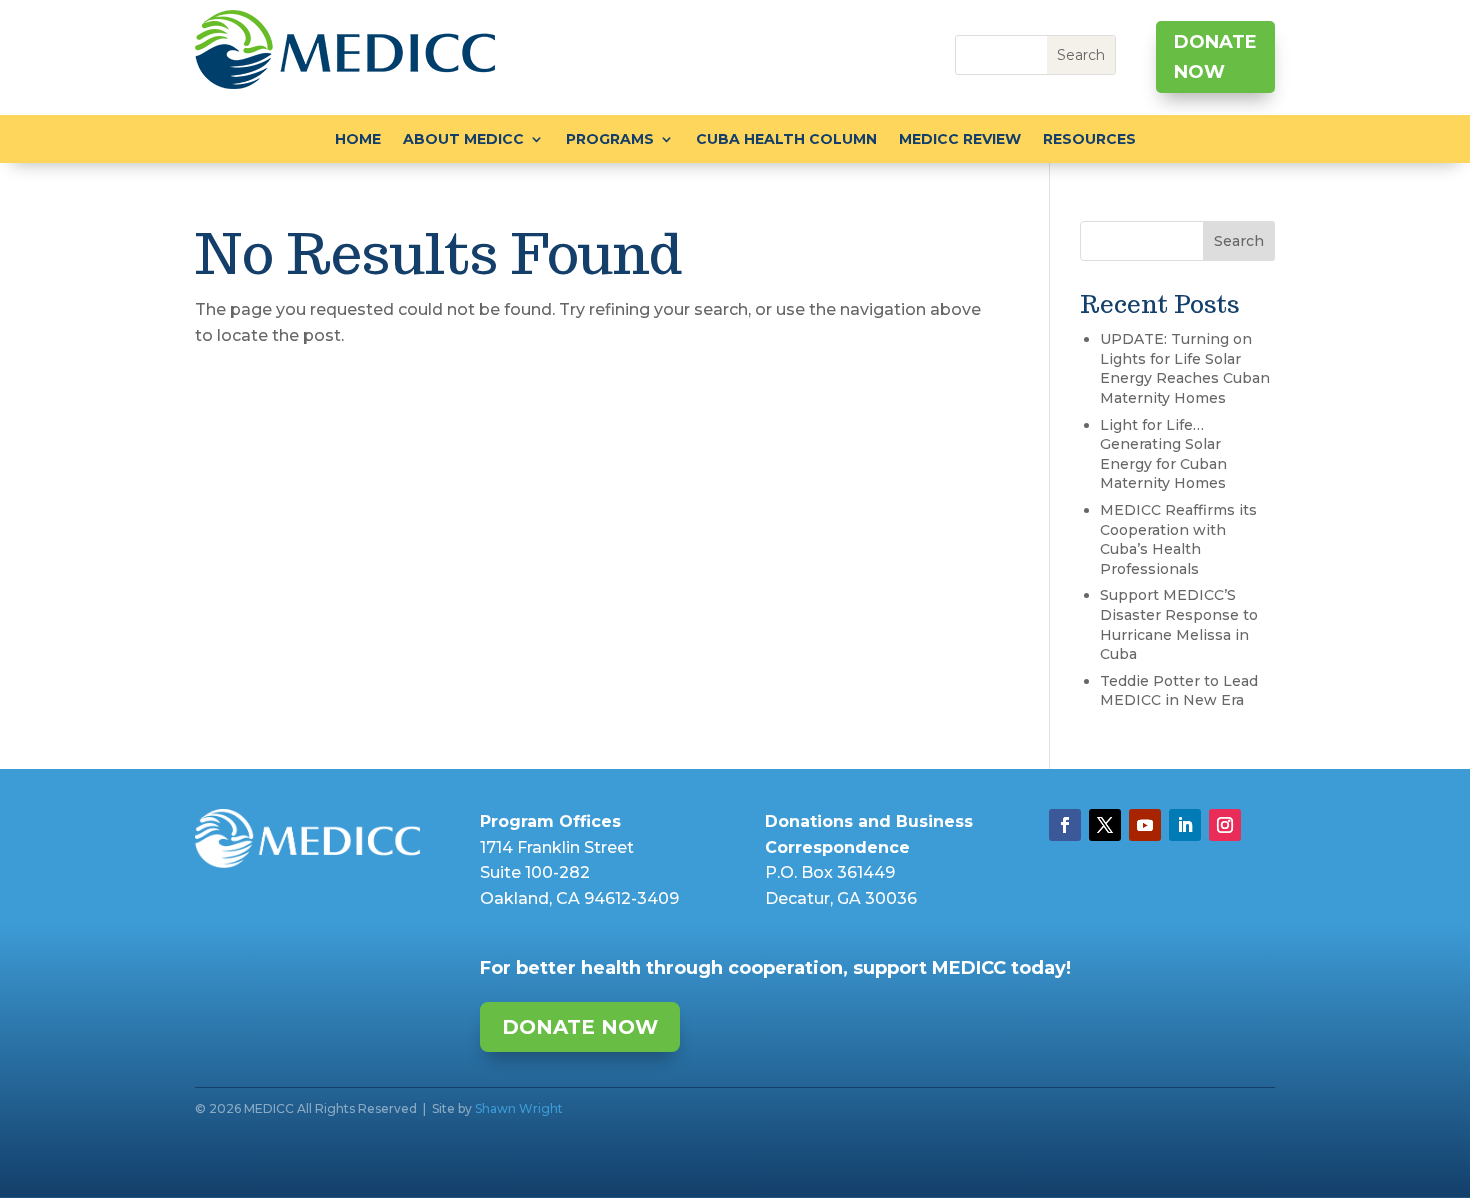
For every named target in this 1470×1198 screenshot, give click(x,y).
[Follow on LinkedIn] (1185, 825)
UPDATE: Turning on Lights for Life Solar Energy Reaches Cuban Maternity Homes (1185, 368)
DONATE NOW (1215, 57)
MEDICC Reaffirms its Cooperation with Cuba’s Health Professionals (1178, 539)
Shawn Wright (519, 1108)
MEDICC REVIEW (960, 139)
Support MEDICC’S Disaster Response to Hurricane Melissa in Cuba (1179, 624)
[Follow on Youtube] (1145, 825)
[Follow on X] (1105, 825)
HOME (358, 139)
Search (1239, 241)
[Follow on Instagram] (1225, 825)
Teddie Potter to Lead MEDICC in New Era (1179, 691)
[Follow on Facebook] (1065, 825)
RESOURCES (1089, 139)
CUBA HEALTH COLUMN (786, 139)
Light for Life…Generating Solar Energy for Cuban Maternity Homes (1163, 454)
